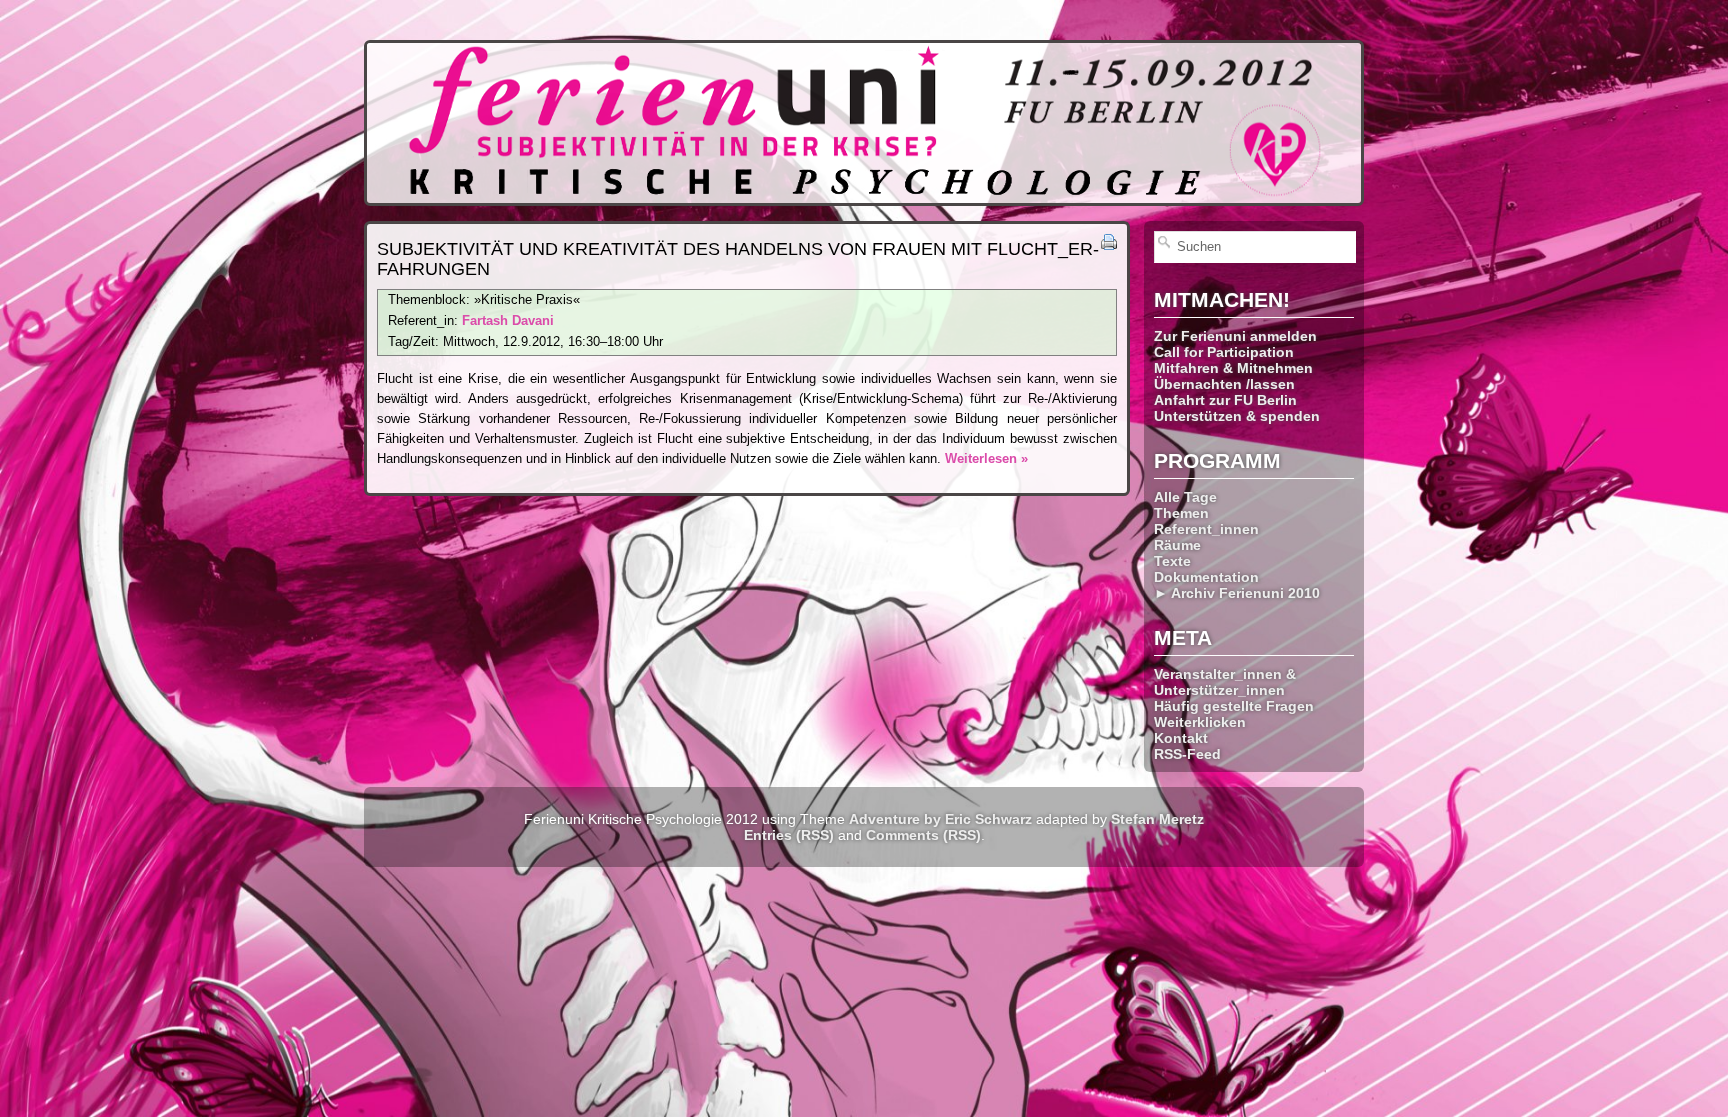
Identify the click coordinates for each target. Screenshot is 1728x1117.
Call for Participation (1224, 352)
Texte (1172, 561)
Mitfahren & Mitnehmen (1233, 368)
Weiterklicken (1200, 722)
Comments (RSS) (923, 835)
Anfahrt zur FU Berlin (1225, 400)
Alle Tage (1185, 497)
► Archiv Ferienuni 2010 (1237, 593)
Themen (1181, 513)
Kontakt (1181, 738)
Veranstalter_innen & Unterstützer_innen (1225, 682)
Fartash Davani (508, 320)
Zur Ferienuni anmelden (1235, 336)
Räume (1177, 545)
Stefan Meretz (1157, 819)
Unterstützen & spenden (1237, 416)
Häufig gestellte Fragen (1234, 706)
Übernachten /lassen (1224, 384)
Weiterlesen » (986, 458)
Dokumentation (1206, 577)
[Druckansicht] (1109, 245)
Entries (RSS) (789, 835)
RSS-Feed (1187, 754)
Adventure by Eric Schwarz (940, 819)
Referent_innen (1206, 529)
